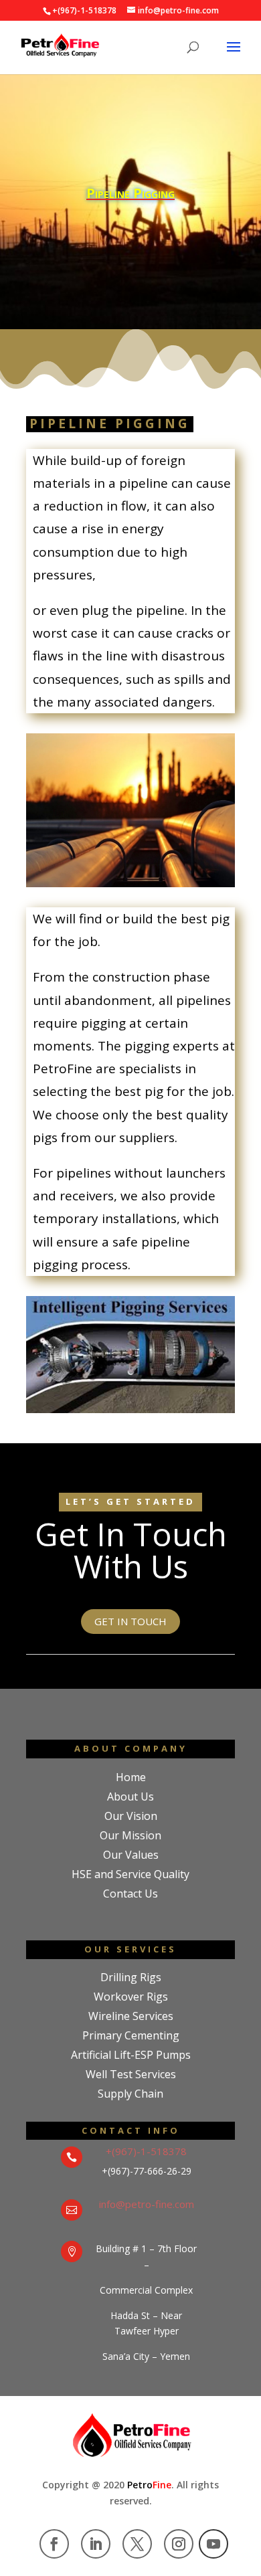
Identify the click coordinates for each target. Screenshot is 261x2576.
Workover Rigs (131, 1997)
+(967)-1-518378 (146, 2151)
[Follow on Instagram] (179, 2544)
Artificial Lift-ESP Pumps (131, 2055)
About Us (130, 1797)
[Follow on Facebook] (54, 2544)
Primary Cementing (131, 2035)
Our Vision (131, 1816)
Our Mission (130, 1835)
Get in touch (130, 1621)
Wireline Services (131, 2016)
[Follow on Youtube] (213, 2544)
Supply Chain (130, 2094)
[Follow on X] (137, 2544)
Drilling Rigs (131, 1977)
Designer (131, 1913)
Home (131, 1777)
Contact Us (130, 1894)
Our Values (131, 1855)
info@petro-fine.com (147, 2204)
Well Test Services (131, 2074)
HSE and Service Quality (130, 1874)
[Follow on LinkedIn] (96, 2544)
